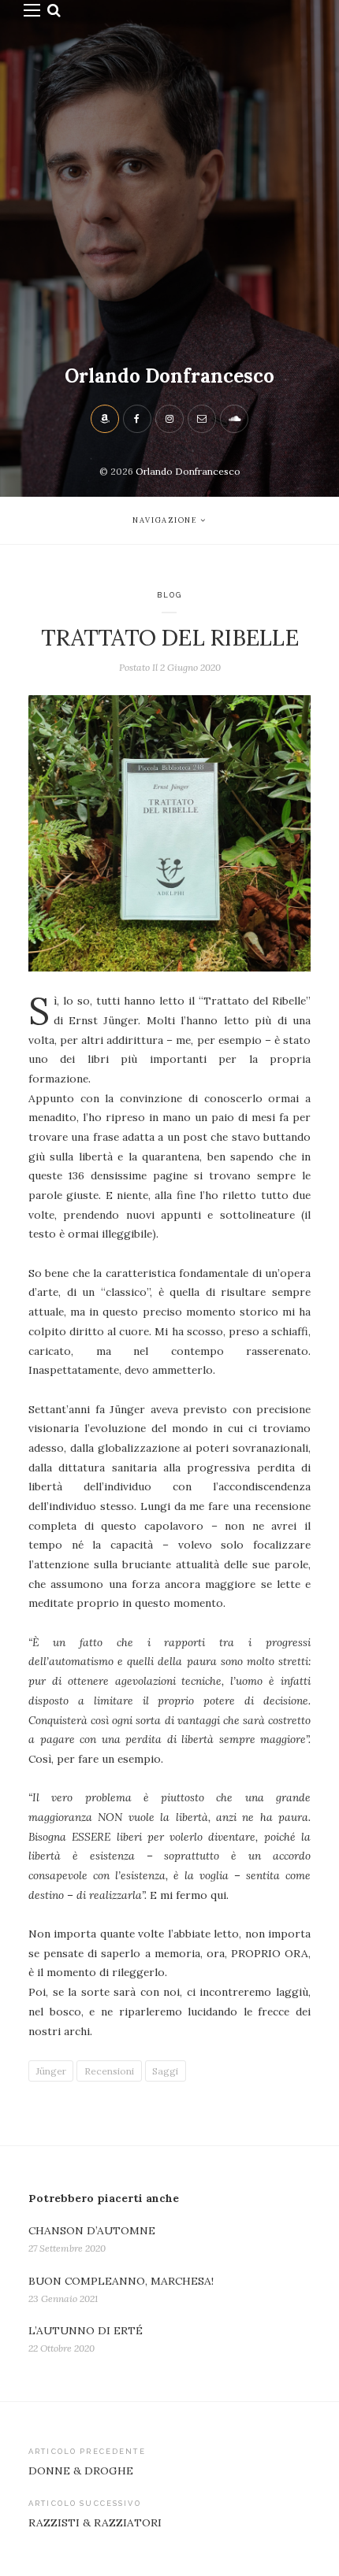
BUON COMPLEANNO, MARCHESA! (121, 2281)
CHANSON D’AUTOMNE (92, 2230)
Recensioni (109, 2071)
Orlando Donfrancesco (169, 376)
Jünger (51, 2071)
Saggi (165, 2071)
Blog (170, 595)
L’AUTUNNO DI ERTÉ (86, 2330)
